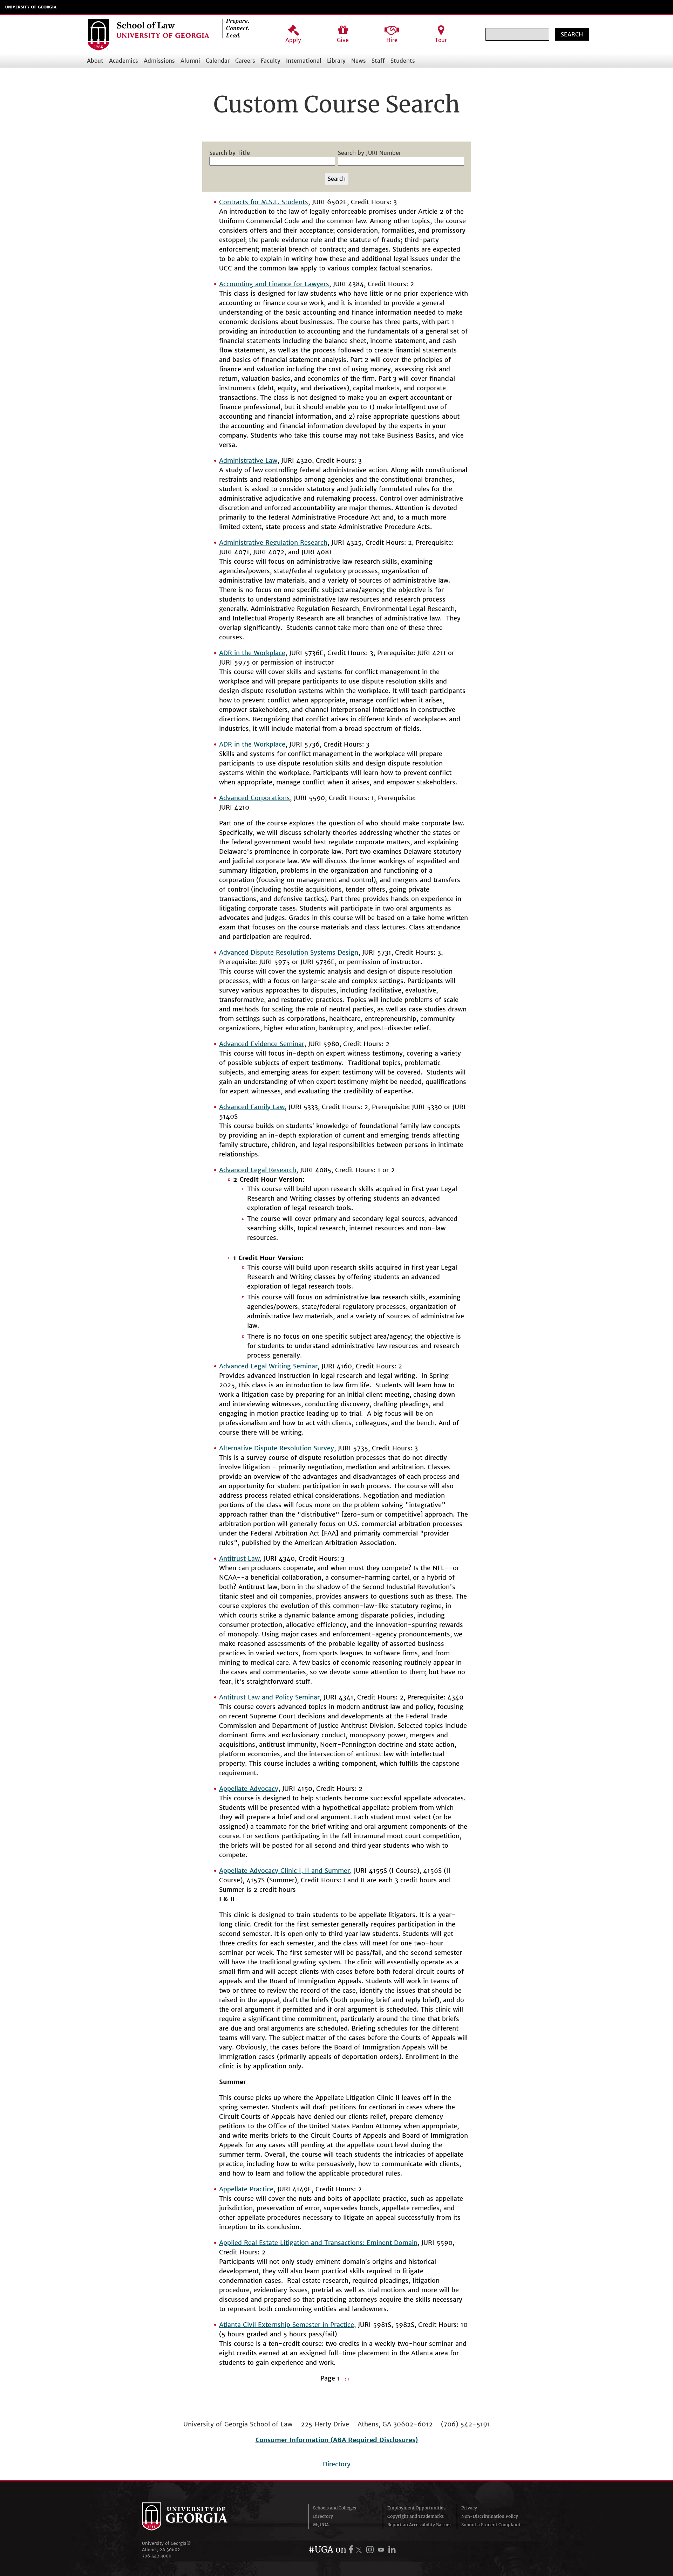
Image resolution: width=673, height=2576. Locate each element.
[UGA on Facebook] (352, 2550)
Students (403, 61)
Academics (124, 61)
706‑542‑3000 (157, 2556)
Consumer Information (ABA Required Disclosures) (337, 2440)
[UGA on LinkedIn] (392, 2550)
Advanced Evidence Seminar (262, 1044)
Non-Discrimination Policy (490, 2516)
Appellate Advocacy (249, 1789)
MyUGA (321, 2525)
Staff (378, 61)
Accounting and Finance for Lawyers (274, 284)
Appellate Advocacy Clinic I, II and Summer (284, 1871)
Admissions (159, 61)
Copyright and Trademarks (416, 2516)
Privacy (469, 2508)
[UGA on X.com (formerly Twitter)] (360, 2550)
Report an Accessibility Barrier (419, 2525)
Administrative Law (248, 461)
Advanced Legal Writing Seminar (268, 1366)
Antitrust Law (239, 1558)
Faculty (271, 61)
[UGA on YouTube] (382, 2550)
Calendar (218, 61)
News (359, 61)
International (304, 61)
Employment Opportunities (416, 2508)
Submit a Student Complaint (491, 2525)
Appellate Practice (246, 2189)
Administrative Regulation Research (273, 542)
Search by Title (230, 153)
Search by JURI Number (369, 153)
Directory (337, 2464)
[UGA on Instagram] (371, 2550)
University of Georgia (31, 7)
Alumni (190, 61)
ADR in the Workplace (252, 653)
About (95, 61)
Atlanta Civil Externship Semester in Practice (287, 2325)
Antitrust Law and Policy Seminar (269, 1697)
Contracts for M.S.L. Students (264, 202)
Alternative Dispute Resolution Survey (277, 1448)
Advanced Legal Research (258, 1170)
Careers (245, 61)
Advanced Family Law (252, 1107)
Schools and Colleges (335, 2508)
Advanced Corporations (254, 798)
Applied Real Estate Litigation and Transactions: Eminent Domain (318, 2243)
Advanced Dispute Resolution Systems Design (289, 952)
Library (336, 61)
